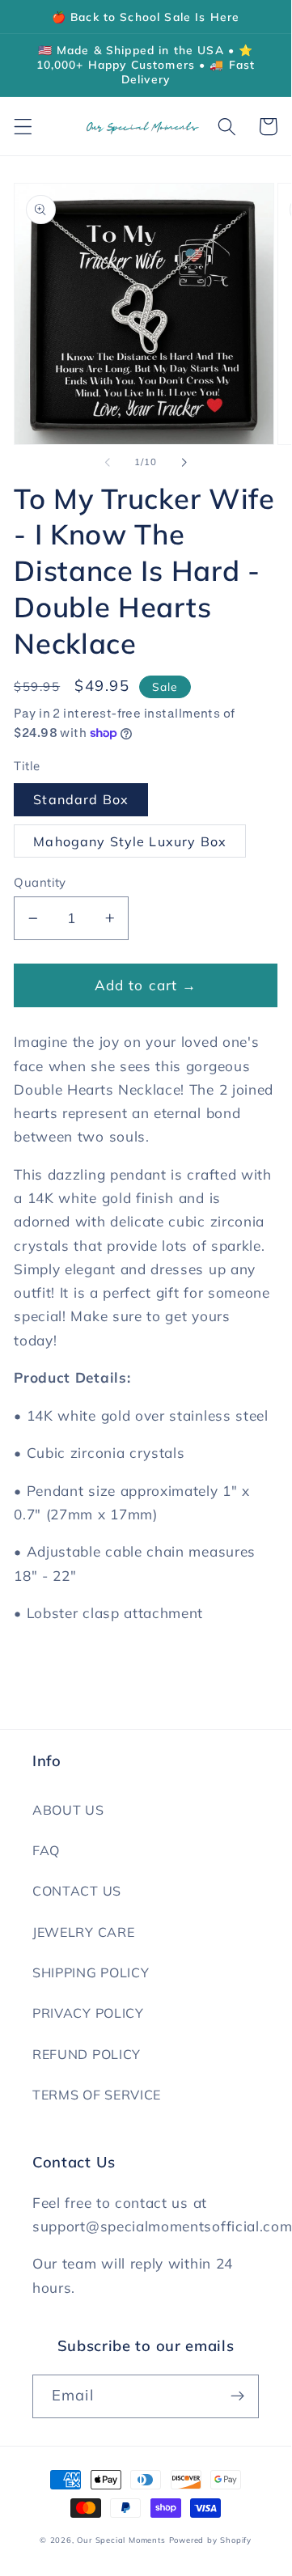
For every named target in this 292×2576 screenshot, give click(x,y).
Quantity (40, 882)
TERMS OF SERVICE (97, 2095)
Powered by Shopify (211, 2540)
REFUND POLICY (87, 2054)
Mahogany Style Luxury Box (130, 841)
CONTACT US (77, 1891)
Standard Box (81, 799)
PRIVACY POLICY (88, 2013)
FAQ (46, 1850)
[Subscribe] (237, 2396)
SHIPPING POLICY (91, 1972)
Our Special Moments (121, 2540)
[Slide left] (108, 463)
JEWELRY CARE (83, 1932)
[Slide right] (184, 463)
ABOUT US (68, 1810)
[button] (23, 127)
